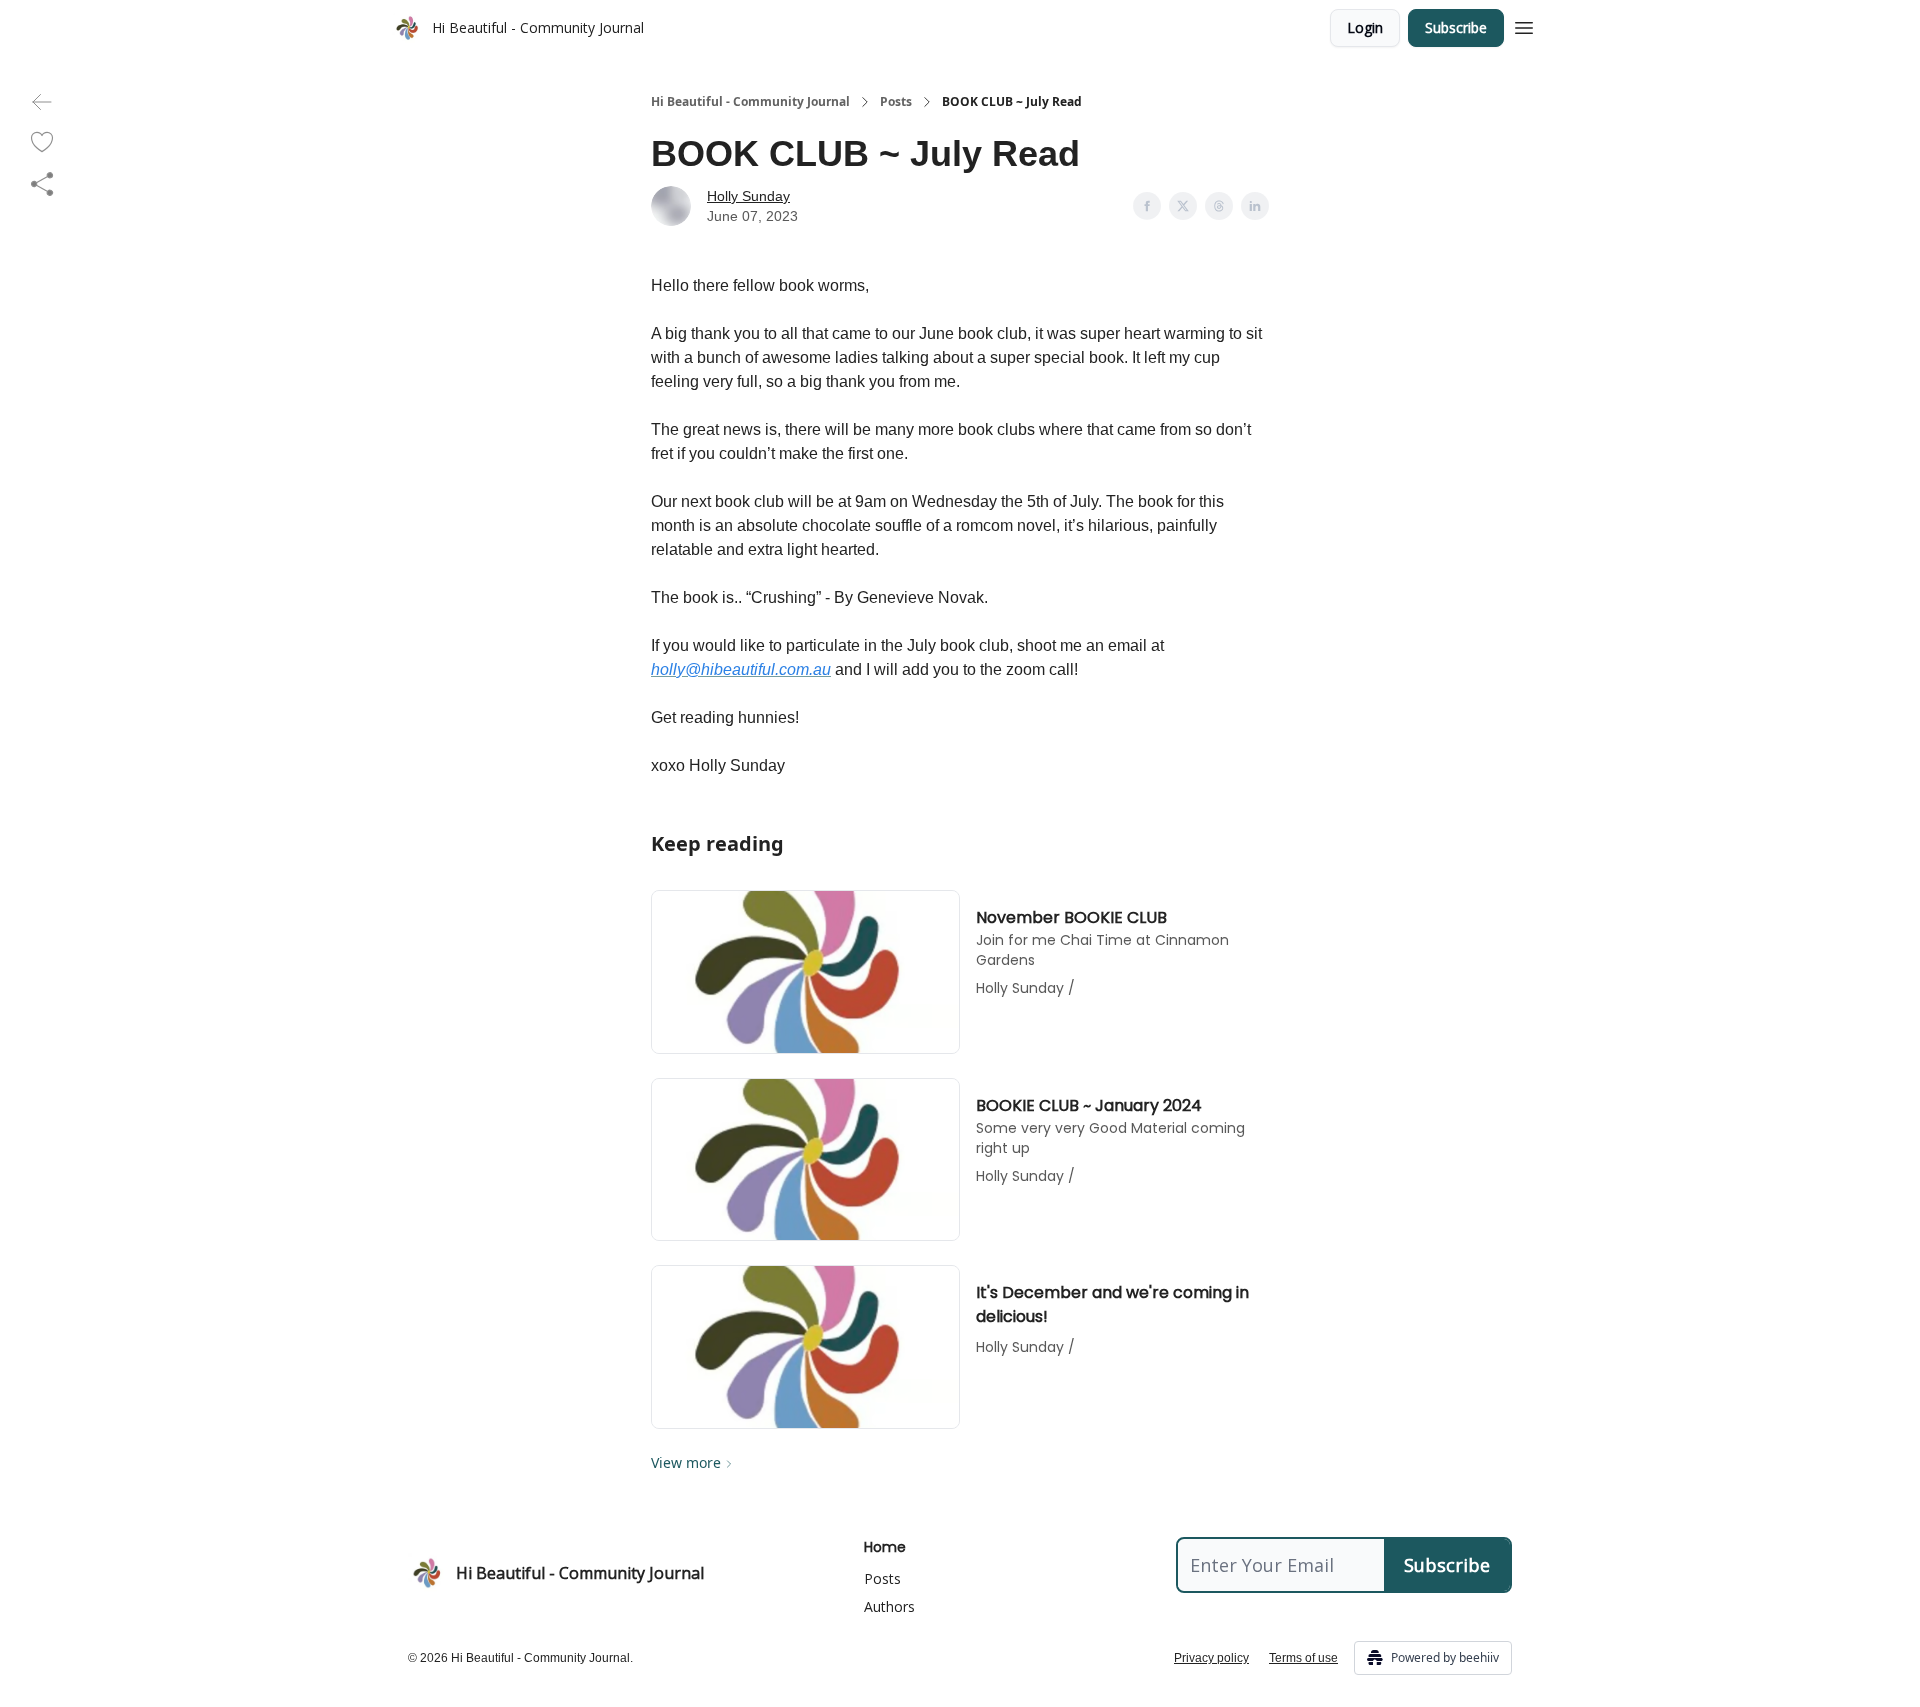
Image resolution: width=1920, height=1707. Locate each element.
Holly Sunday (748, 196)
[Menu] (1524, 25)
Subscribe (1456, 27)
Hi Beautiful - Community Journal (750, 102)
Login (1365, 27)
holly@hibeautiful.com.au (741, 669)
